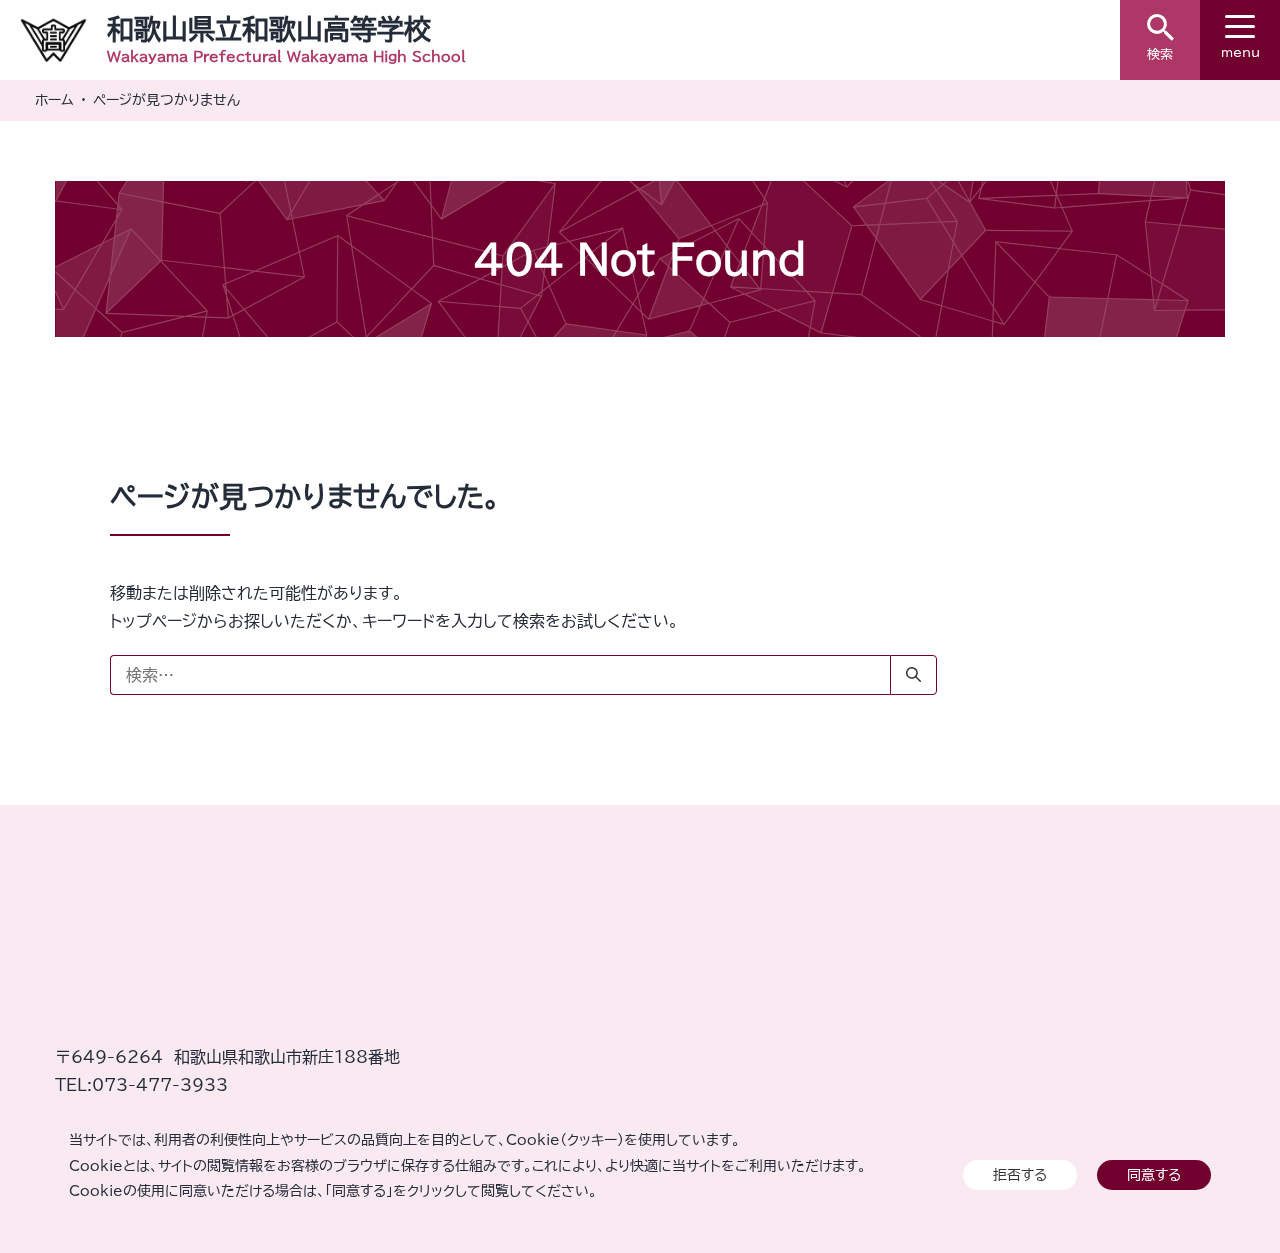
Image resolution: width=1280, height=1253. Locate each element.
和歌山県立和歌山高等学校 (269, 28)
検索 (1160, 54)
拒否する (1020, 1174)
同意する (1154, 1174)
